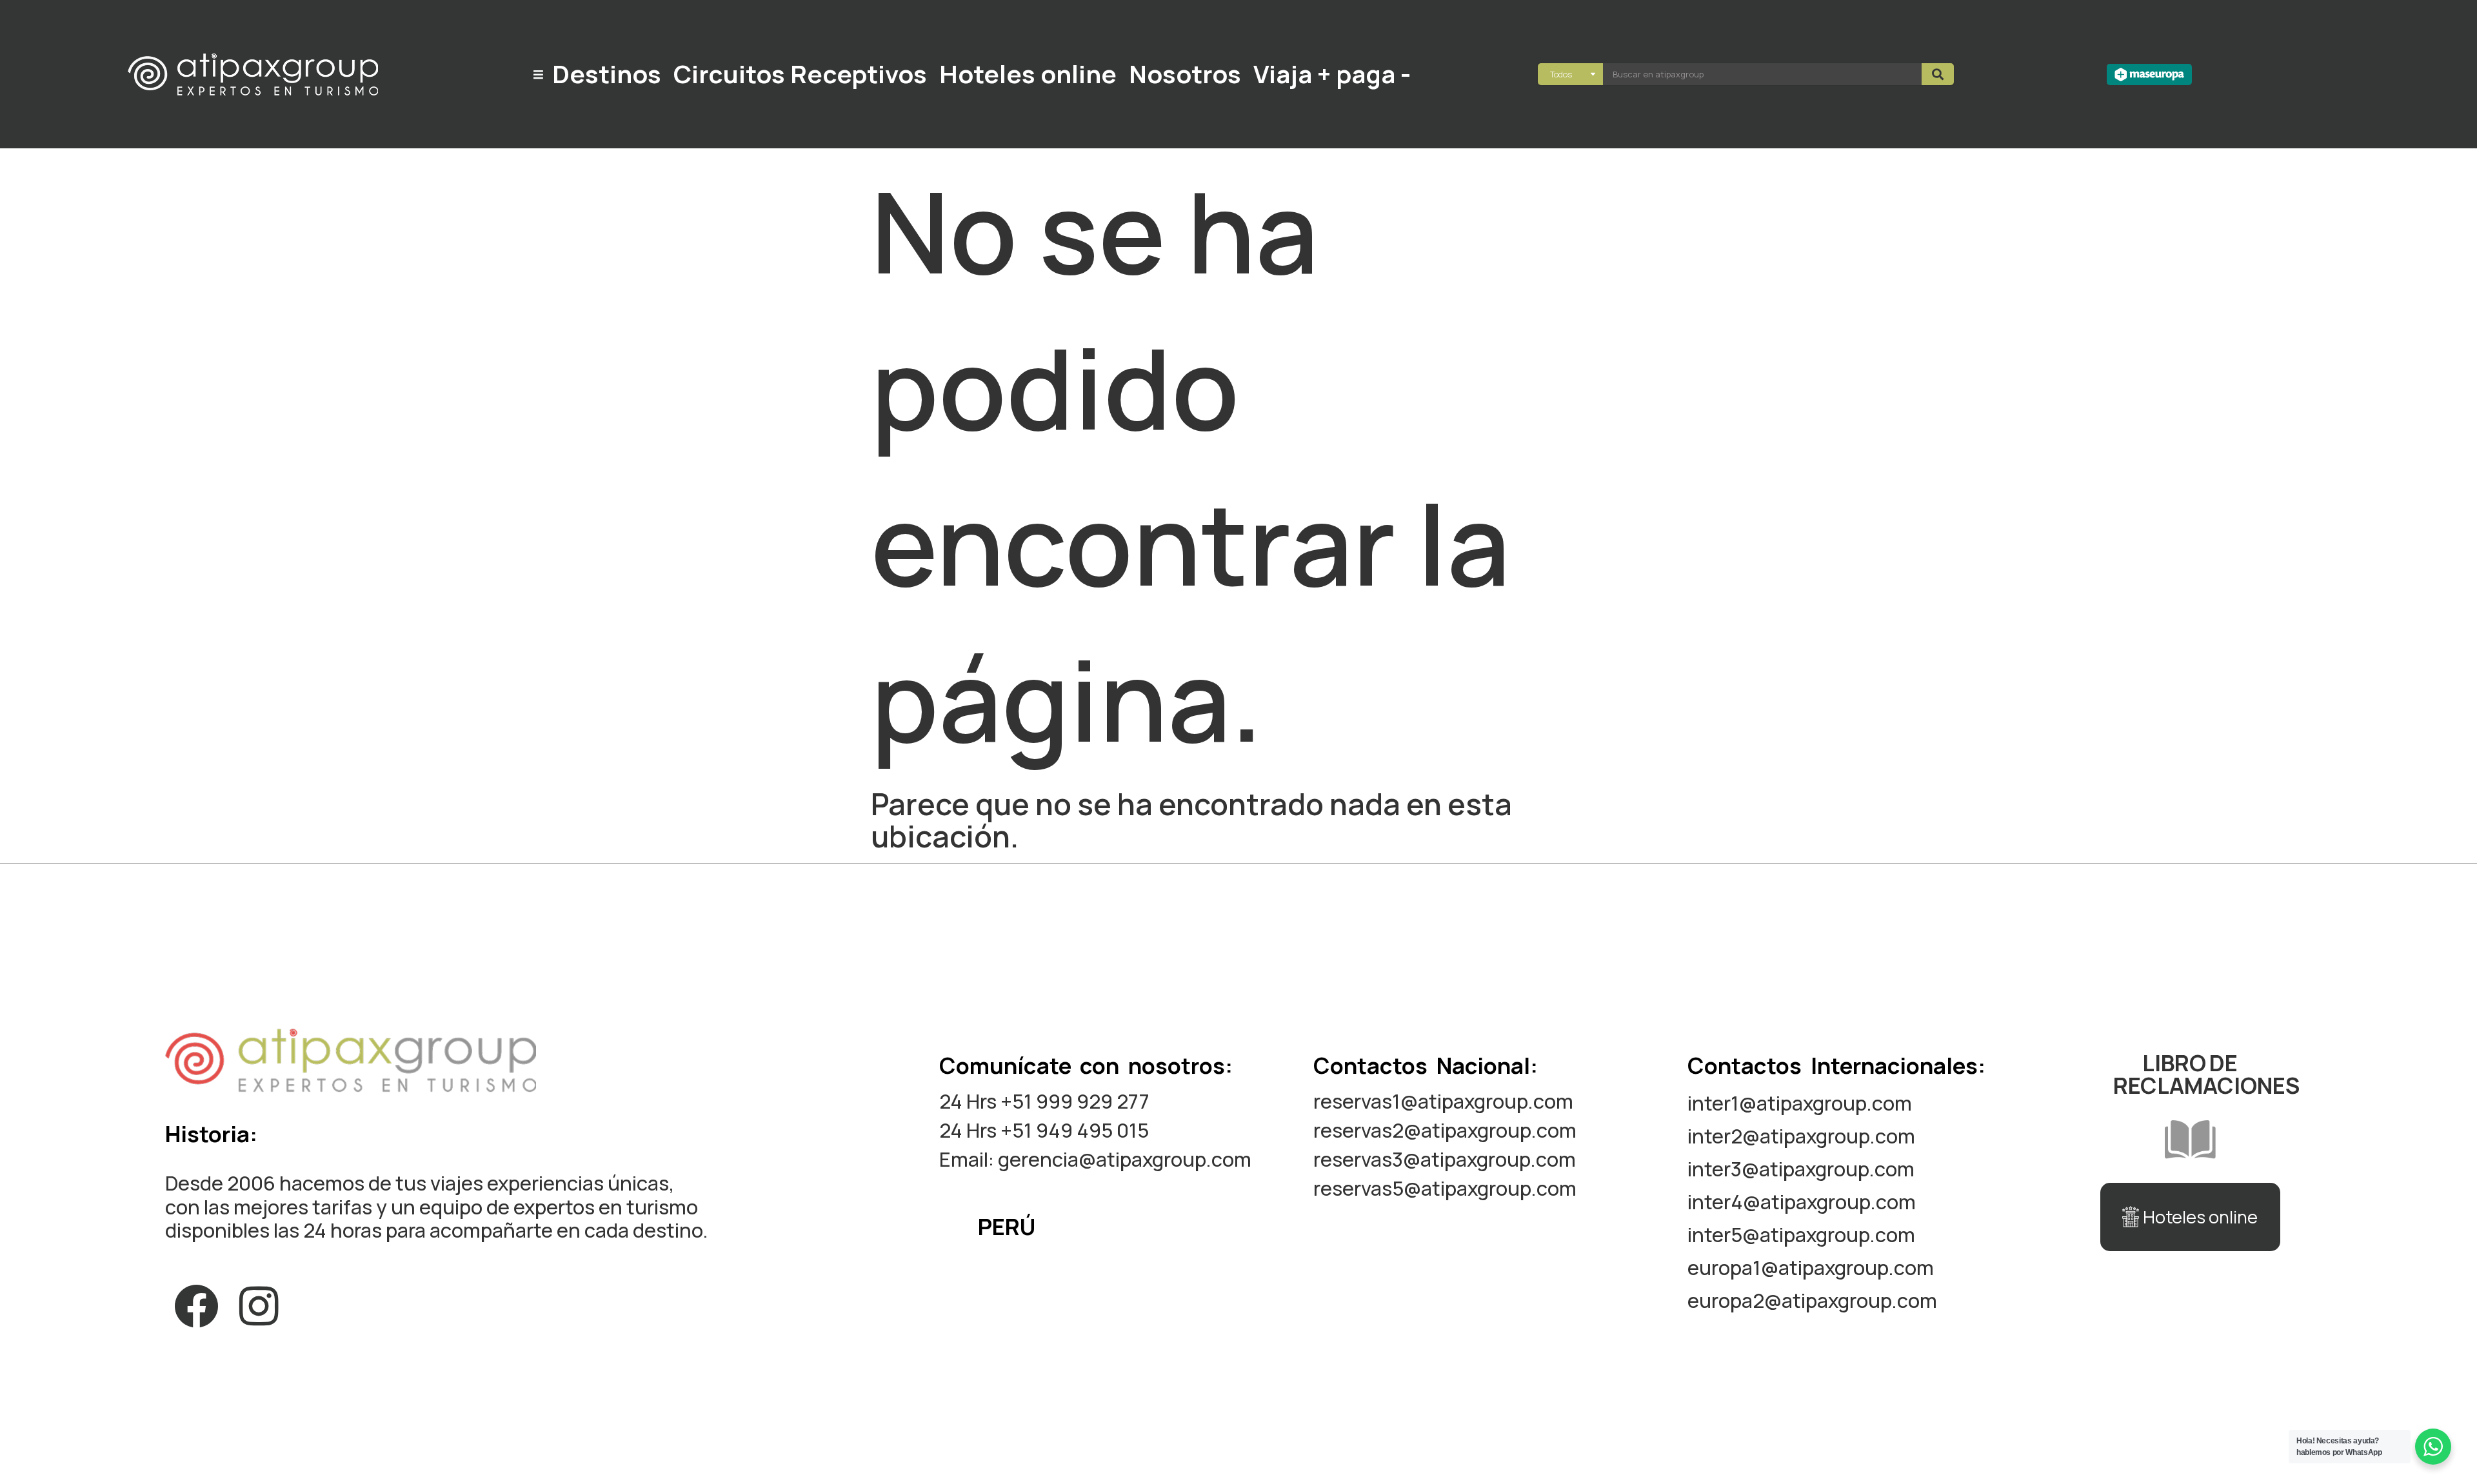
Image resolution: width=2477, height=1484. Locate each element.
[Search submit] (1938, 74)
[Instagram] (259, 1307)
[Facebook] (196, 1307)
